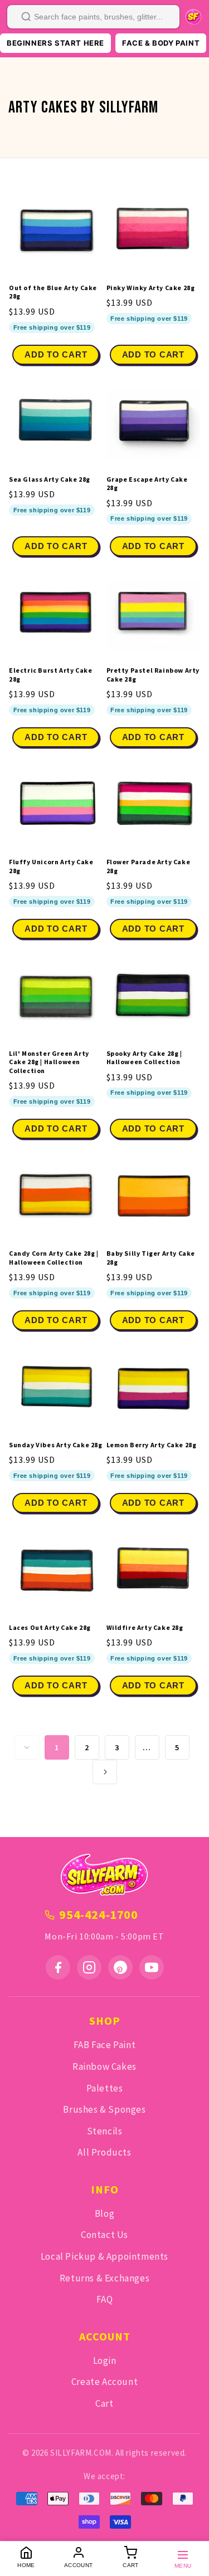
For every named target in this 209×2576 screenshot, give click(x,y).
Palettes (105, 2088)
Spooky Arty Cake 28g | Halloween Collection (144, 1058)
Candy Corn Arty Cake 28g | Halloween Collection (54, 1258)
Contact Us (104, 2235)
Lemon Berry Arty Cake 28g (152, 1445)
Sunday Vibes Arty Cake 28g (56, 1445)
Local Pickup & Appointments (104, 2256)
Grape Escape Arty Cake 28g (147, 484)
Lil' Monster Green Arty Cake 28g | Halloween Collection (49, 1062)
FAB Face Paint (104, 2045)
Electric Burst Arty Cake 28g (50, 675)
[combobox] (93, 17)
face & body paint (161, 43)
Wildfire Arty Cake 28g (145, 1627)
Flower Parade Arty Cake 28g (149, 866)
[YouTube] (152, 1967)
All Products (104, 2152)
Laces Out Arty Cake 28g (50, 1627)
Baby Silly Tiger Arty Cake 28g (151, 1258)
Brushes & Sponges (104, 2109)
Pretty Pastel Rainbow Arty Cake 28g (153, 675)
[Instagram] (89, 1967)
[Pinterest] (120, 1967)
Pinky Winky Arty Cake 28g (151, 288)
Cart (104, 2403)
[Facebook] (58, 1967)
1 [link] (57, 1747)
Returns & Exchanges (104, 2278)
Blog (104, 2213)
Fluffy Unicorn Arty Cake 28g (51, 866)
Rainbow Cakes (104, 2066)
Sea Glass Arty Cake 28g (50, 479)
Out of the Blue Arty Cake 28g (53, 292)
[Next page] (105, 1772)
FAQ (105, 2299)
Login (105, 2360)
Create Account (104, 2382)
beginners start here (55, 43)
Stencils (105, 2131)
